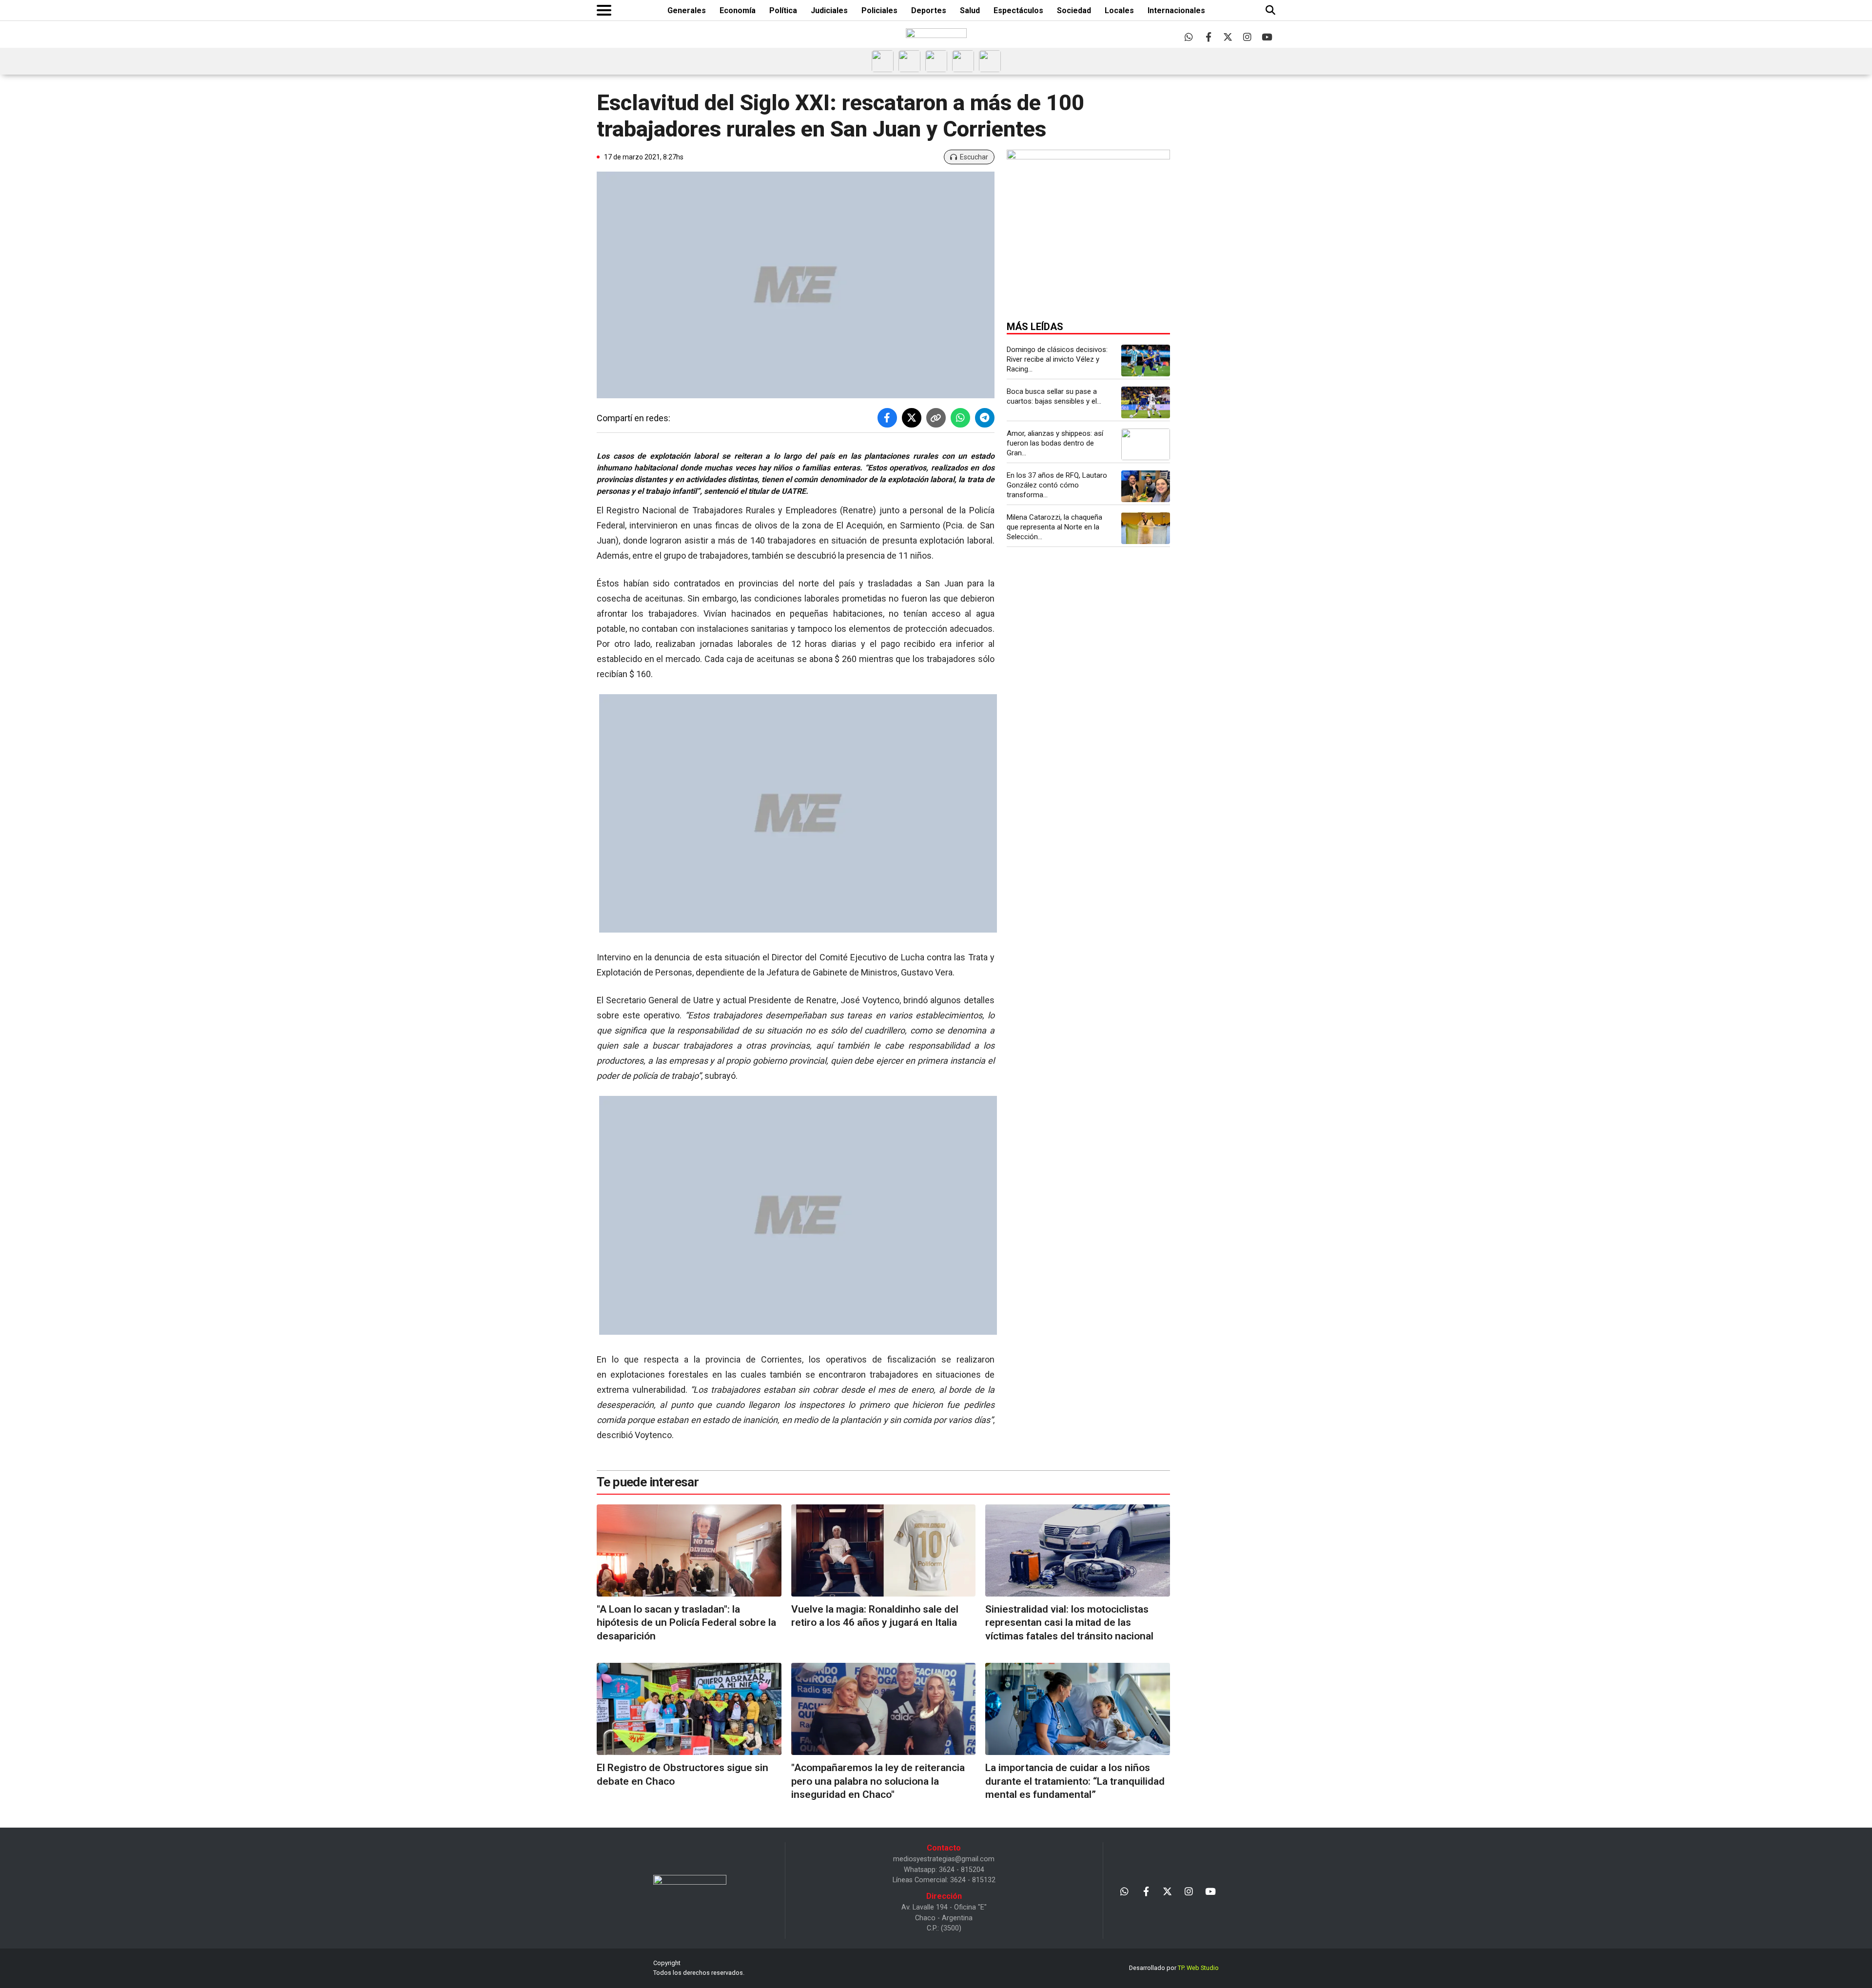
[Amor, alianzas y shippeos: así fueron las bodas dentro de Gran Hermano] (1146, 444)
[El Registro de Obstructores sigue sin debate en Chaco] (689, 1709)
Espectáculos (1018, 10)
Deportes (929, 10)
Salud (970, 10)
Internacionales (1176, 10)
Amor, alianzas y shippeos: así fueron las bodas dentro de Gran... (1055, 443)
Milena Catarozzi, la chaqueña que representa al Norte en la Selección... (1054, 527)
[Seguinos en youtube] (1267, 37)
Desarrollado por (1174, 1968)
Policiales (879, 10)
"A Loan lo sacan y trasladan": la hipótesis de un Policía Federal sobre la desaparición (686, 1623)
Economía (738, 10)
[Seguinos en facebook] (1208, 37)
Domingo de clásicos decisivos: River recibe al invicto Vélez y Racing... (1057, 359)
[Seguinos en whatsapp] (1189, 37)
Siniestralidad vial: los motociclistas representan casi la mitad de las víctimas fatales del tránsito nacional (1069, 1623)
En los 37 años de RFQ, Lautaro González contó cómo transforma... (1057, 485)
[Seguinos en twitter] (1228, 37)
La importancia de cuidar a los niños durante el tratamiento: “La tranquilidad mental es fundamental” (1075, 1781)
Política (783, 10)
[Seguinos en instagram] (1247, 37)
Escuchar (974, 157)
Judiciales (829, 10)
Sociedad (1074, 10)
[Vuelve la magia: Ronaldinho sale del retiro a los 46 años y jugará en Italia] (884, 1550)
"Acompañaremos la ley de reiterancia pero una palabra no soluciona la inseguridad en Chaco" (878, 1781)
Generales (687, 10)
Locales (1119, 10)
